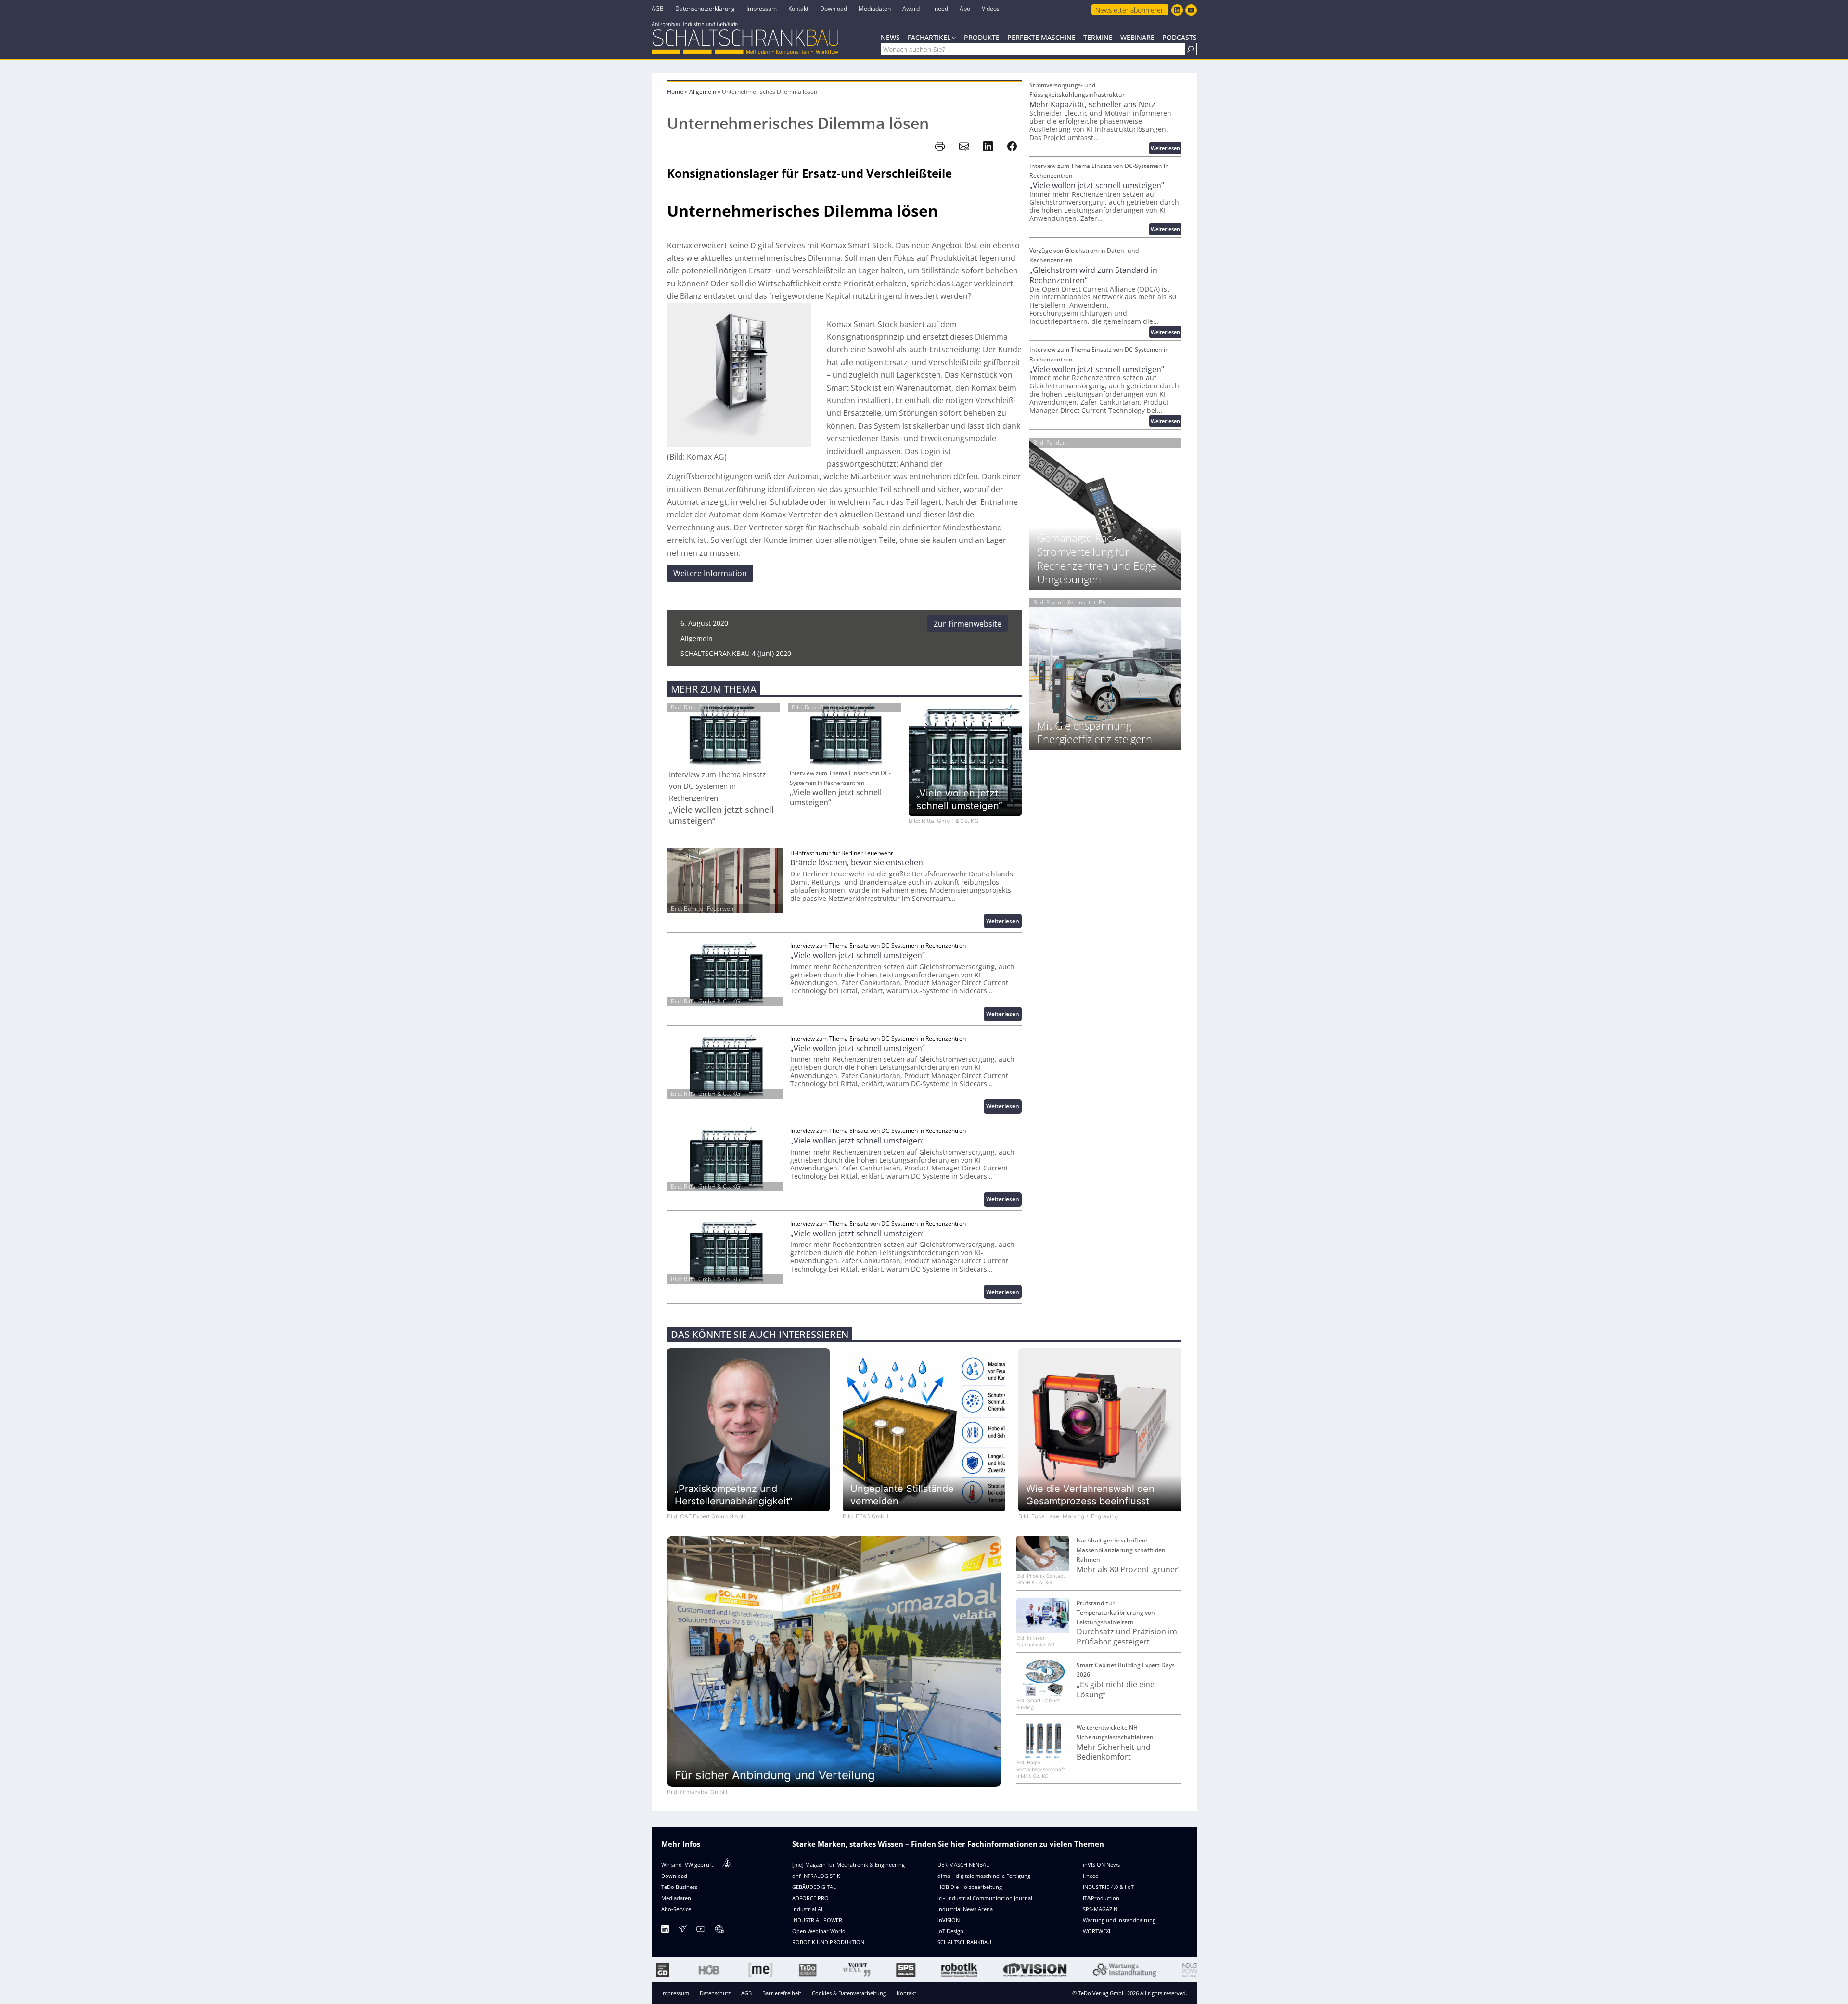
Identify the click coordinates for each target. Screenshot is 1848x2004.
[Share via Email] (964, 146)
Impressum (675, 1993)
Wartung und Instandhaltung (1119, 1920)
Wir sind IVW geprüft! (688, 1865)
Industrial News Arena (965, 1909)
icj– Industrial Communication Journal (985, 1898)
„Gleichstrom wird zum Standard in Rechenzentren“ (1093, 275)
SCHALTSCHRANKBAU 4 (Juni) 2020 (736, 653)
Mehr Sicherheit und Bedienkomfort (1114, 1752)
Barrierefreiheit (782, 1993)
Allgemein (703, 92)
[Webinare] (719, 1931)
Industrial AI (807, 1909)
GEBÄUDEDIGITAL (814, 1887)
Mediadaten (676, 1898)
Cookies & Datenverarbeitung (849, 1993)
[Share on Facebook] (1012, 146)
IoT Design (950, 1931)
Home (675, 92)
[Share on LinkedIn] (988, 146)
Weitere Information (710, 573)
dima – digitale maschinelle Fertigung (984, 1876)
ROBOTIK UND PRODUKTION (828, 1942)
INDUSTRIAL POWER (817, 1920)
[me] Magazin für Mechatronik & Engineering (848, 1865)
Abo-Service (676, 1909)
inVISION (949, 1920)
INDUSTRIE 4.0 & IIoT (1108, 1887)
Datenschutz (715, 1993)
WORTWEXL (1097, 1931)
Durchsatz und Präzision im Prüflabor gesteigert (1127, 1637)
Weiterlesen (1004, 922)
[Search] (1191, 49)
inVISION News (1101, 1865)
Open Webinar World (819, 1931)
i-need (1091, 1876)
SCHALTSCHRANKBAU (964, 1942)
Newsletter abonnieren (1130, 10)
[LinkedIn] (665, 1931)
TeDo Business (679, 1887)
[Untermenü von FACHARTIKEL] (954, 37)
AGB (746, 1993)
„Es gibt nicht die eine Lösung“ (1116, 1690)
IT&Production (1101, 1898)
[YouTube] (701, 1931)
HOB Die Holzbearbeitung (970, 1887)
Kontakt (906, 1993)
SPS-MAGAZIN (1100, 1909)
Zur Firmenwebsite (968, 624)
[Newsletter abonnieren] (682, 1931)
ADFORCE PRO (810, 1898)
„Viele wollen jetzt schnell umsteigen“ (721, 815)
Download (674, 1876)
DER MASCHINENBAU (964, 1865)
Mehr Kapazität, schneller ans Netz (1092, 105)
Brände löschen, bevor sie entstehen (857, 863)
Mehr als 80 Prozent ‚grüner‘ (1128, 1570)
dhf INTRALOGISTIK (816, 1876)
